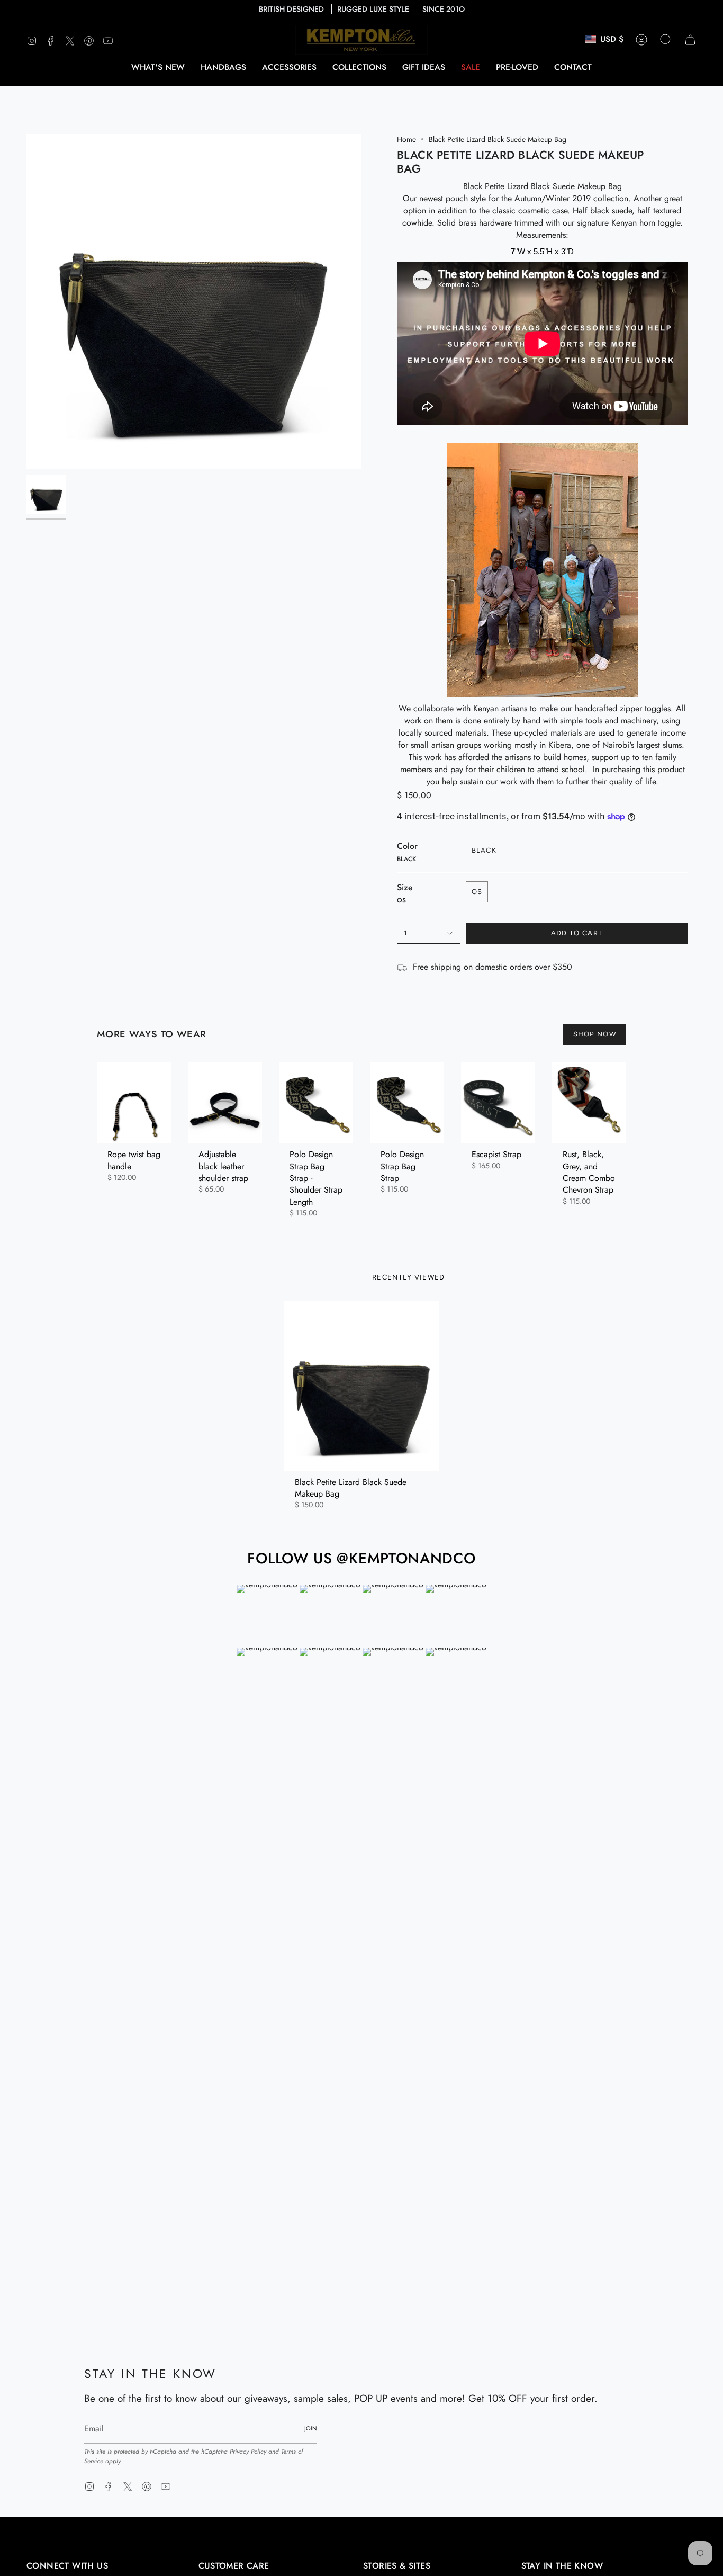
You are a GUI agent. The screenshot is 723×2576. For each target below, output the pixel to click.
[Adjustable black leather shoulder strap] (225, 1103)
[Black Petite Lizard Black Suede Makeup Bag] (362, 1386)
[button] (223, 67)
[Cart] (690, 40)
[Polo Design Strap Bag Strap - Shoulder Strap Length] (316, 1103)
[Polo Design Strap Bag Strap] (407, 1103)
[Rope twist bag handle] (134, 1103)
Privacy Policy (248, 2452)
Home (406, 139)
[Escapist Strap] (498, 1103)
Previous (26, 302)
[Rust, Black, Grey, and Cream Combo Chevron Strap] (589, 1103)
